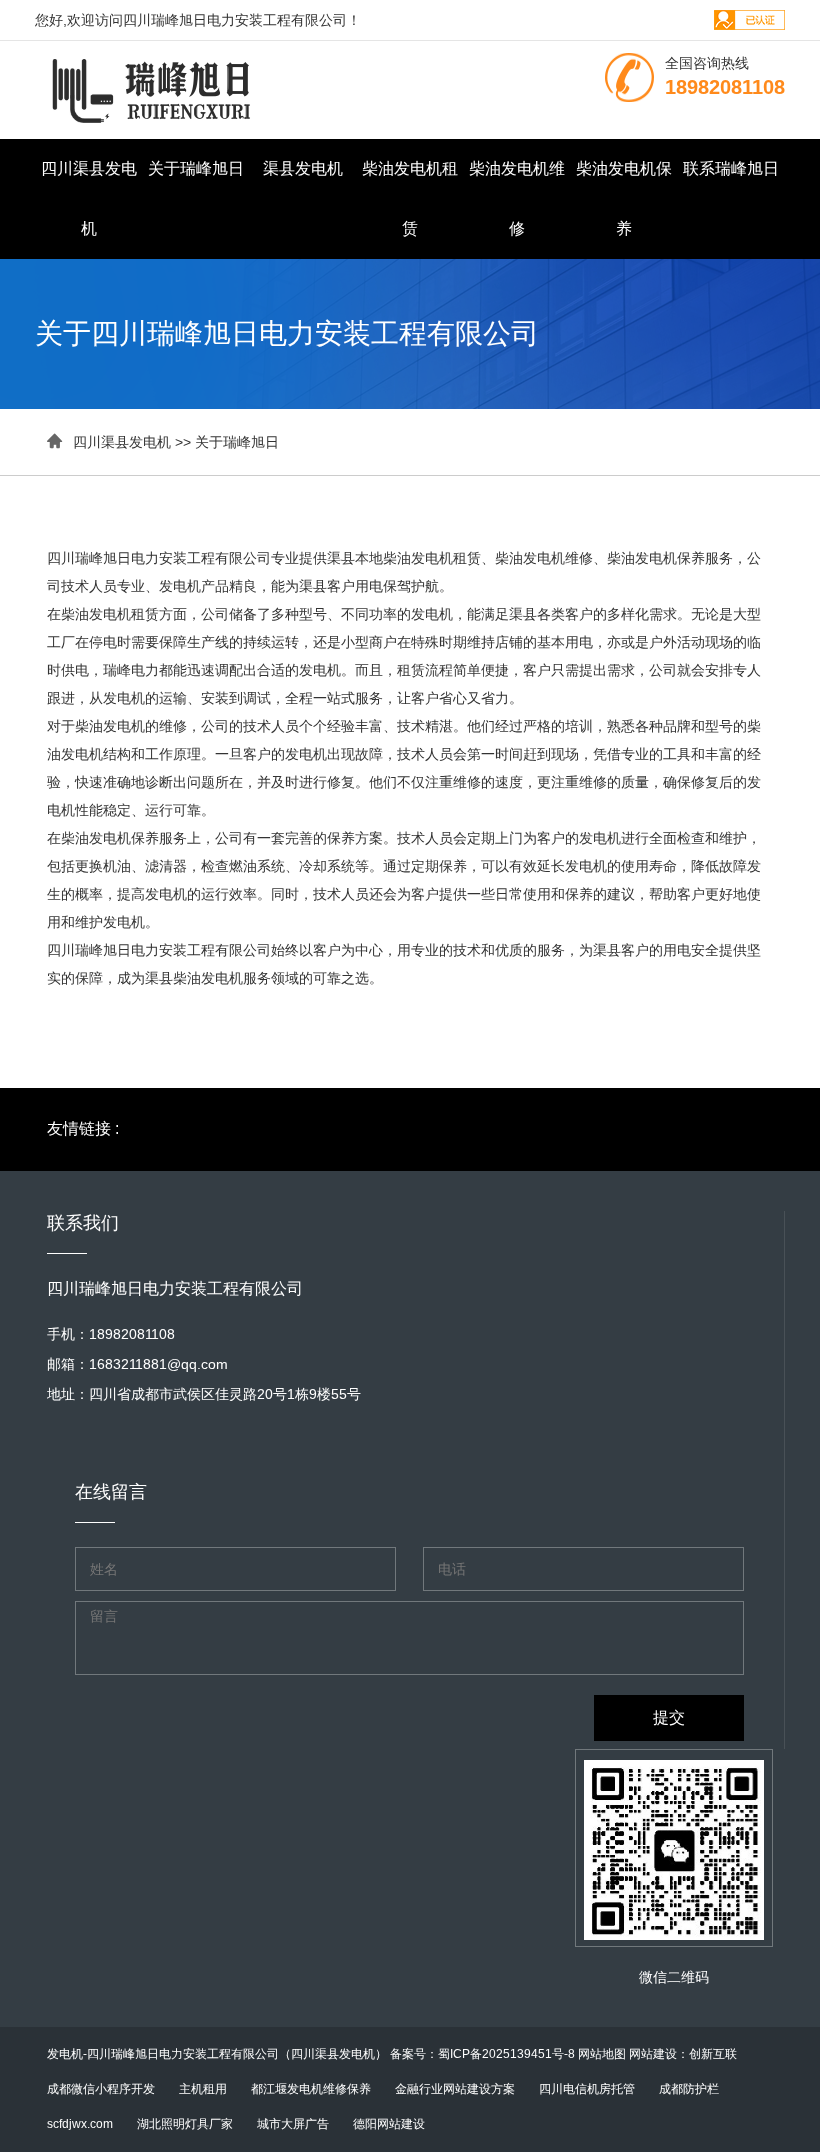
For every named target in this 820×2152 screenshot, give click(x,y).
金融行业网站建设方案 (455, 2089)
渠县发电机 (303, 168)
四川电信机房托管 (587, 2089)
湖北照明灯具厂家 (185, 2124)
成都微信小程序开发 (101, 2089)
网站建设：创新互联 (683, 2054)
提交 (669, 1717)
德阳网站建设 (389, 2124)
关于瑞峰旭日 (196, 168)
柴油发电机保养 (624, 198)
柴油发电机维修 (517, 198)
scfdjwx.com (80, 2124)
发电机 (65, 2054)
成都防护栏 (689, 2089)
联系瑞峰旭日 (731, 168)
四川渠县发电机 (89, 198)
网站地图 (602, 2054)
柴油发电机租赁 (410, 198)
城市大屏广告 (293, 2124)
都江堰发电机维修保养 (311, 2089)
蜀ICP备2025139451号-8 (506, 2054)
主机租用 (203, 2089)
